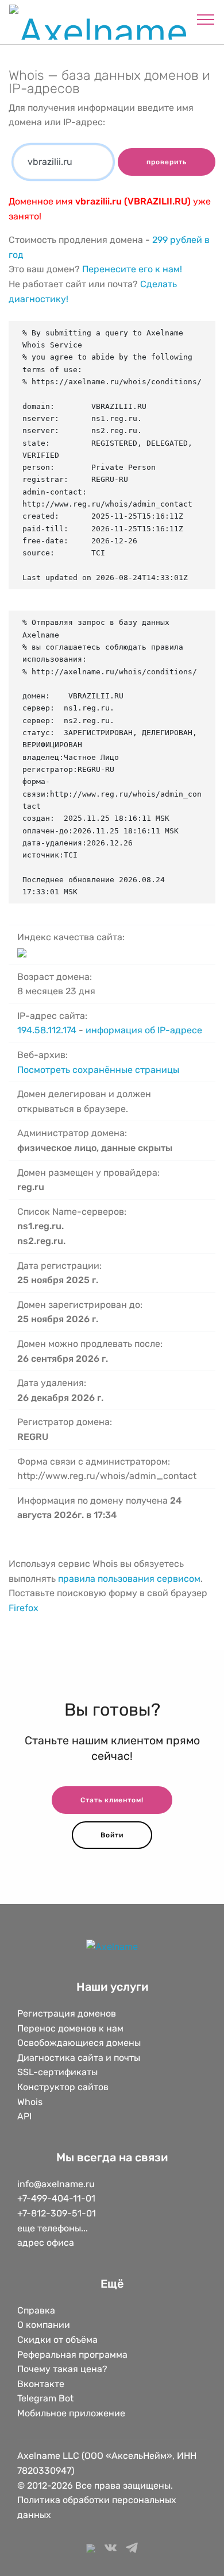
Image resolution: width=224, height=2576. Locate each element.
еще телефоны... (53, 2228)
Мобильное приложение (71, 2413)
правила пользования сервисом (129, 1579)
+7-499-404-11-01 (56, 2198)
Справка (36, 2310)
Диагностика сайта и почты (79, 2058)
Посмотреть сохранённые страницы (98, 1070)
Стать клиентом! (112, 1800)
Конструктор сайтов (63, 2087)
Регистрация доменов (67, 2013)
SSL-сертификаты (59, 2072)
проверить (167, 162)
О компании (44, 2325)
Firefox (24, 1608)
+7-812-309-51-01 (57, 2213)
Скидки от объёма (57, 2340)
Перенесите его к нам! (132, 269)
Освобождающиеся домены (79, 2043)
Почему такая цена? (62, 2369)
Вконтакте (41, 2384)
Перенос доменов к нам (70, 2028)
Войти (112, 1835)
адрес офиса (46, 2243)
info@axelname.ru (56, 2184)
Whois (30, 2102)
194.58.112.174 (47, 1030)
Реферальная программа (72, 2355)
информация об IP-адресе (144, 1030)
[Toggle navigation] (206, 19)
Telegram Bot (45, 2398)
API (24, 2116)
